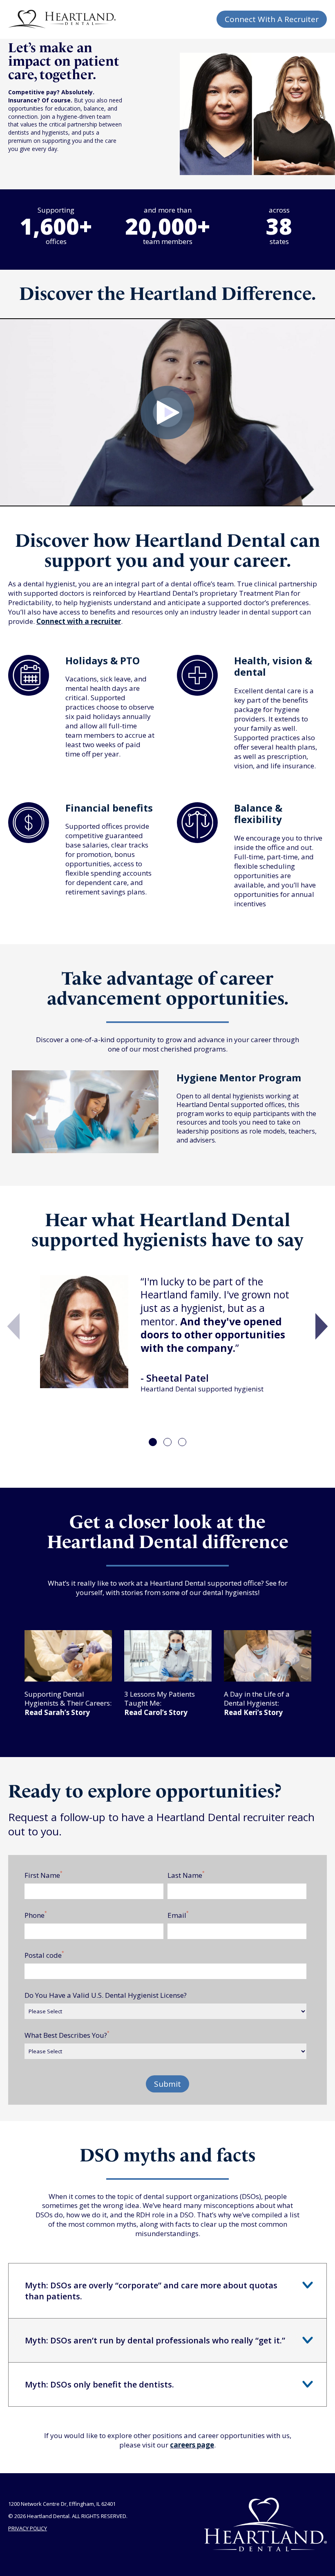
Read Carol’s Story (156, 1712)
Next (322, 1327)
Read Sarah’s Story (57, 1712)
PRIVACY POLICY (28, 2528)
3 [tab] (182, 1442)
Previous (13, 1327)
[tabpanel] (167, 1338)
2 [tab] (167, 1442)
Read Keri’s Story (253, 1712)
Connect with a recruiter (79, 621)
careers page (192, 2445)
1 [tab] (153, 1442)
